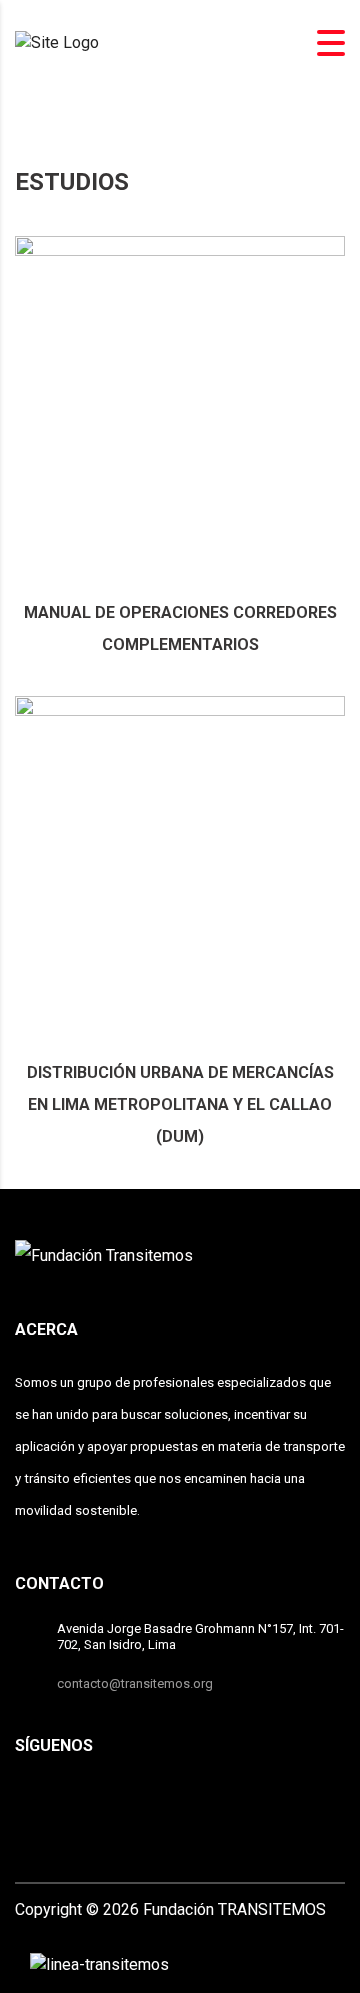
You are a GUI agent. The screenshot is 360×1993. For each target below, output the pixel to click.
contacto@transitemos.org (135, 1683)
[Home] (57, 42)
